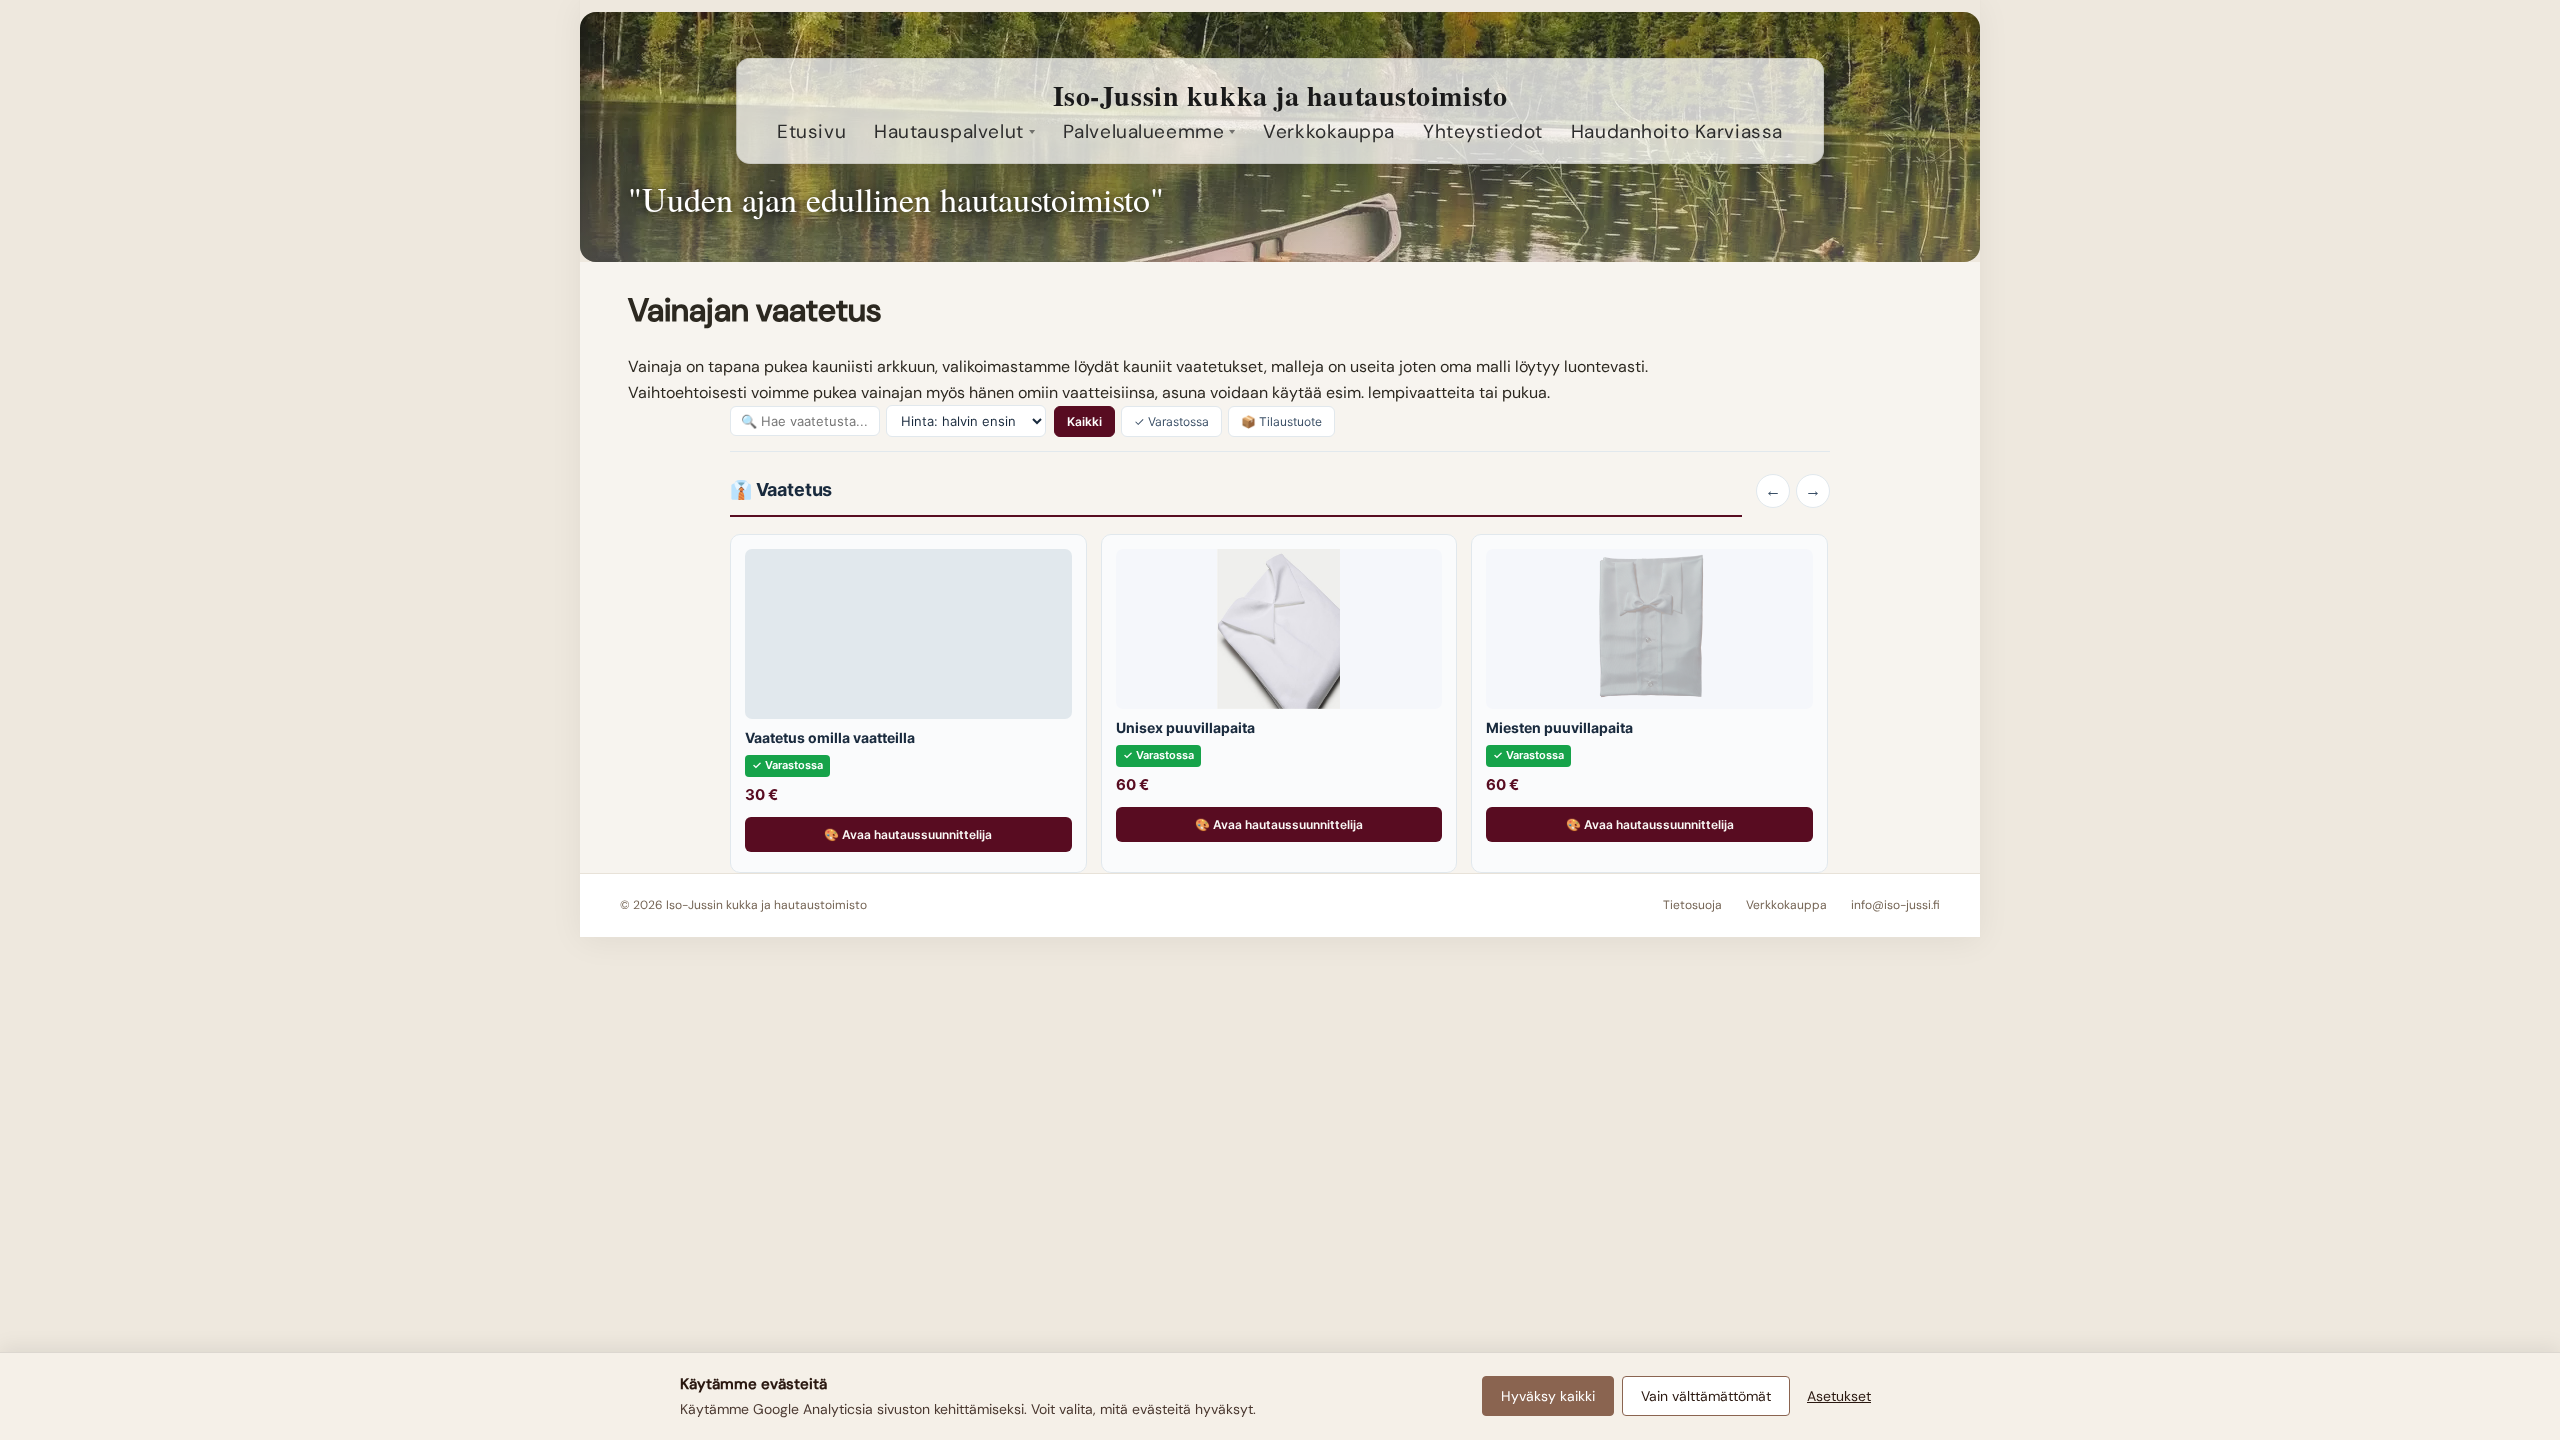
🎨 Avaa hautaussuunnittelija (908, 834)
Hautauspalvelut (949, 131)
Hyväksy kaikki (1548, 1396)
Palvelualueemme (1144, 131)
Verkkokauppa (1329, 131)
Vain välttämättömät (1706, 1396)
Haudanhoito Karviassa (1677, 131)
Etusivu (811, 131)
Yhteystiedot (1483, 131)
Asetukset (1839, 1396)
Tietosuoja (1692, 905)
